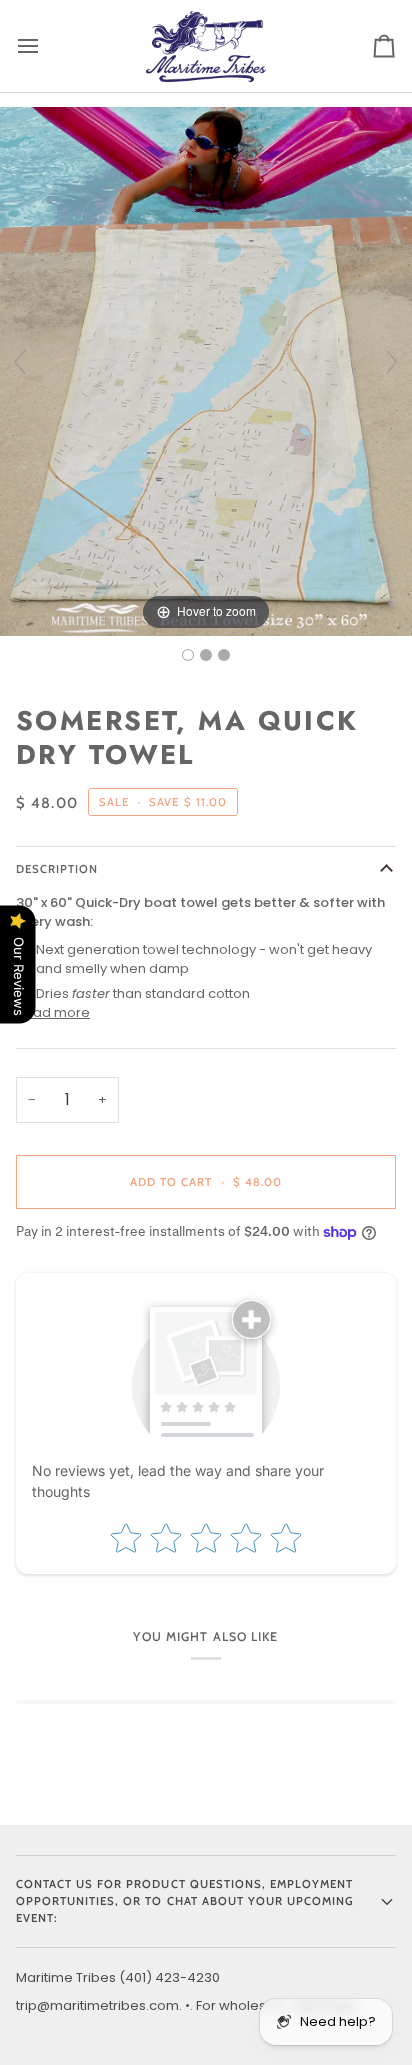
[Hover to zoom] (206, 370)
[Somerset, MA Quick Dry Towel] (188, 655)
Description (57, 869)
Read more (53, 1012)
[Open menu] (46, 46)
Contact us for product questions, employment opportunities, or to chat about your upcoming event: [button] (185, 1901)
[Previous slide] (20, 362)
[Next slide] (392, 362)
